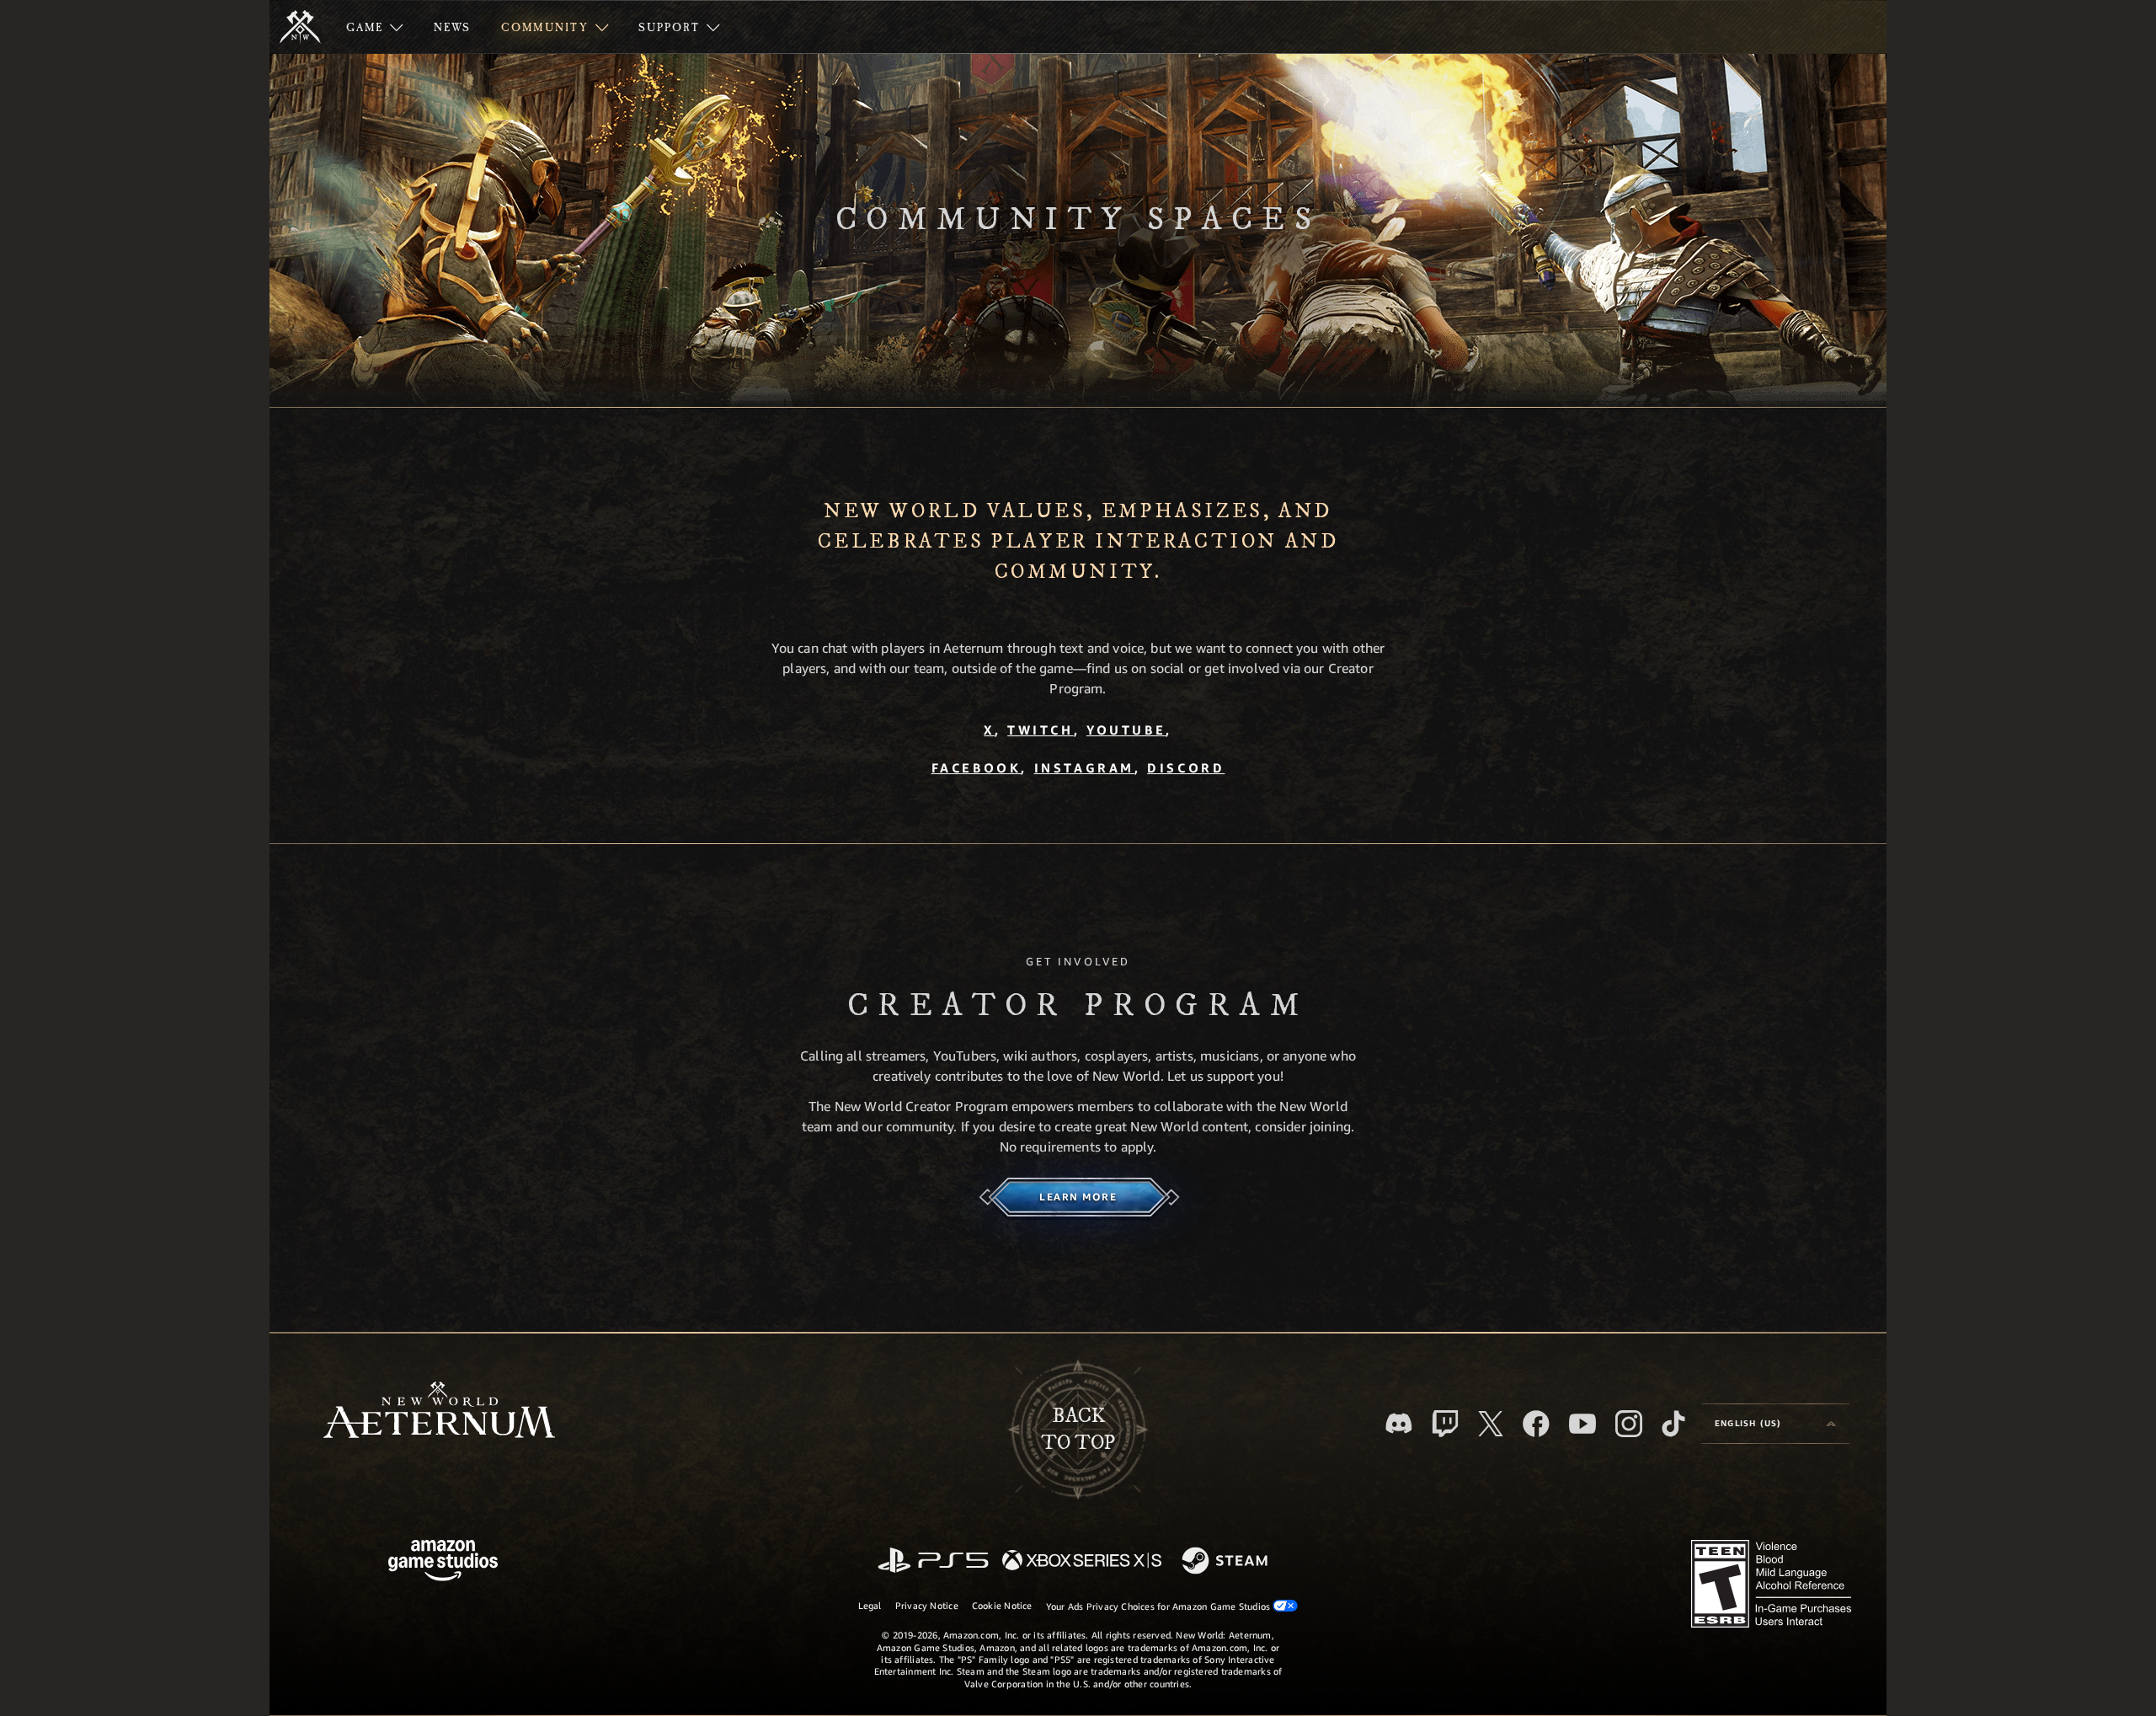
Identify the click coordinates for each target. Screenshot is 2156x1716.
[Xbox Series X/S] (1082, 1561)
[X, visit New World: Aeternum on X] (1491, 1424)
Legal (870, 1605)
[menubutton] (1775, 1424)
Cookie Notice (1002, 1605)
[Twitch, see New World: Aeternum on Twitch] (1445, 1424)
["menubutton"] (375, 27)
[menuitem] (375, 27)
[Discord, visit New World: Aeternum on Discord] (1399, 1423)
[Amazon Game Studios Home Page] (443, 1562)
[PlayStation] (933, 1561)
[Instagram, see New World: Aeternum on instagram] (1629, 1424)
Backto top (1078, 1430)
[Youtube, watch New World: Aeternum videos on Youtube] (1582, 1424)
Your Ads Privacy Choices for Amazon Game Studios (1160, 1606)
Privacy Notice (927, 1605)
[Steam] (1227, 1562)
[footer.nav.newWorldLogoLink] (439, 1411)
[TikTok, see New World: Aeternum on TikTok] (1673, 1424)
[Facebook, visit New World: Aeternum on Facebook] (1536, 1424)
